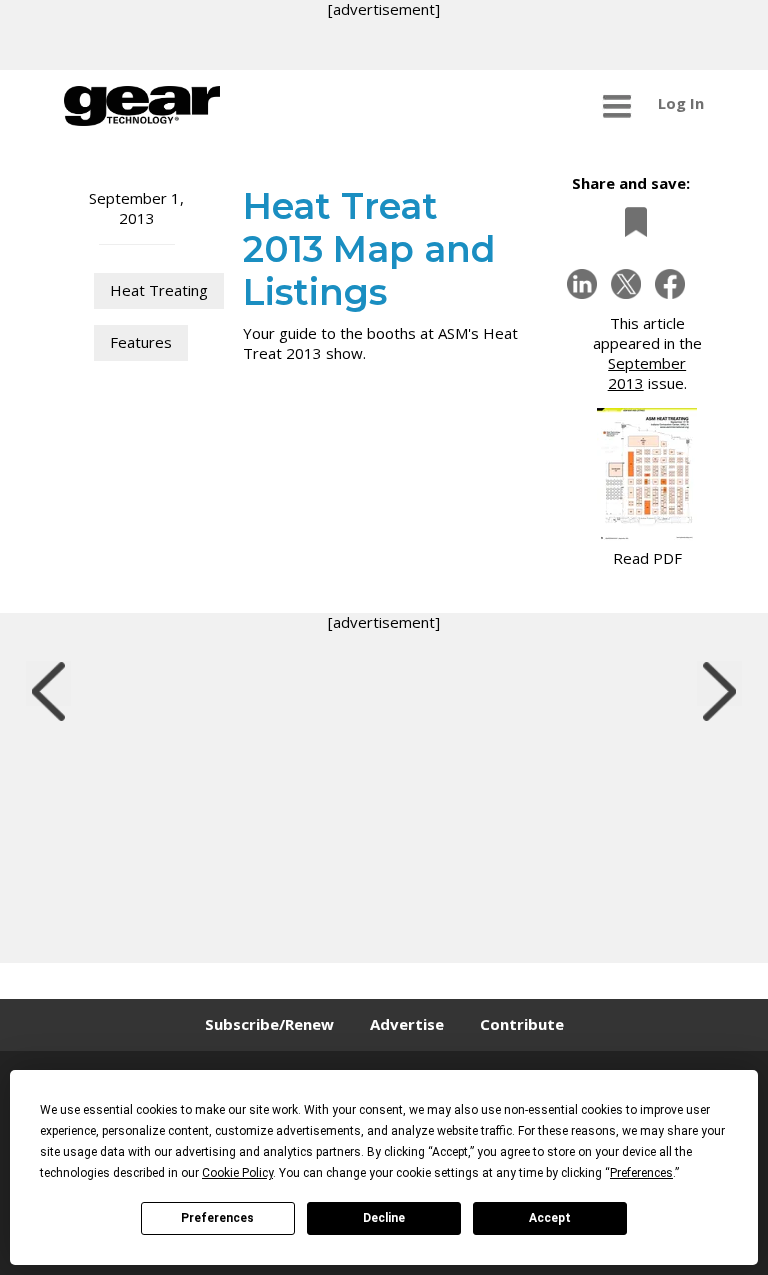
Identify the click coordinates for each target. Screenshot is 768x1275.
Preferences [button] (641, 1173)
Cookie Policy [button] (237, 1173)
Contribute (522, 1024)
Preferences (217, 1218)
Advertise (407, 1024)
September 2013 (647, 373)
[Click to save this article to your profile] (631, 221)
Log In (681, 103)
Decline (384, 1218)
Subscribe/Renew (269, 1024)
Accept (550, 1218)
